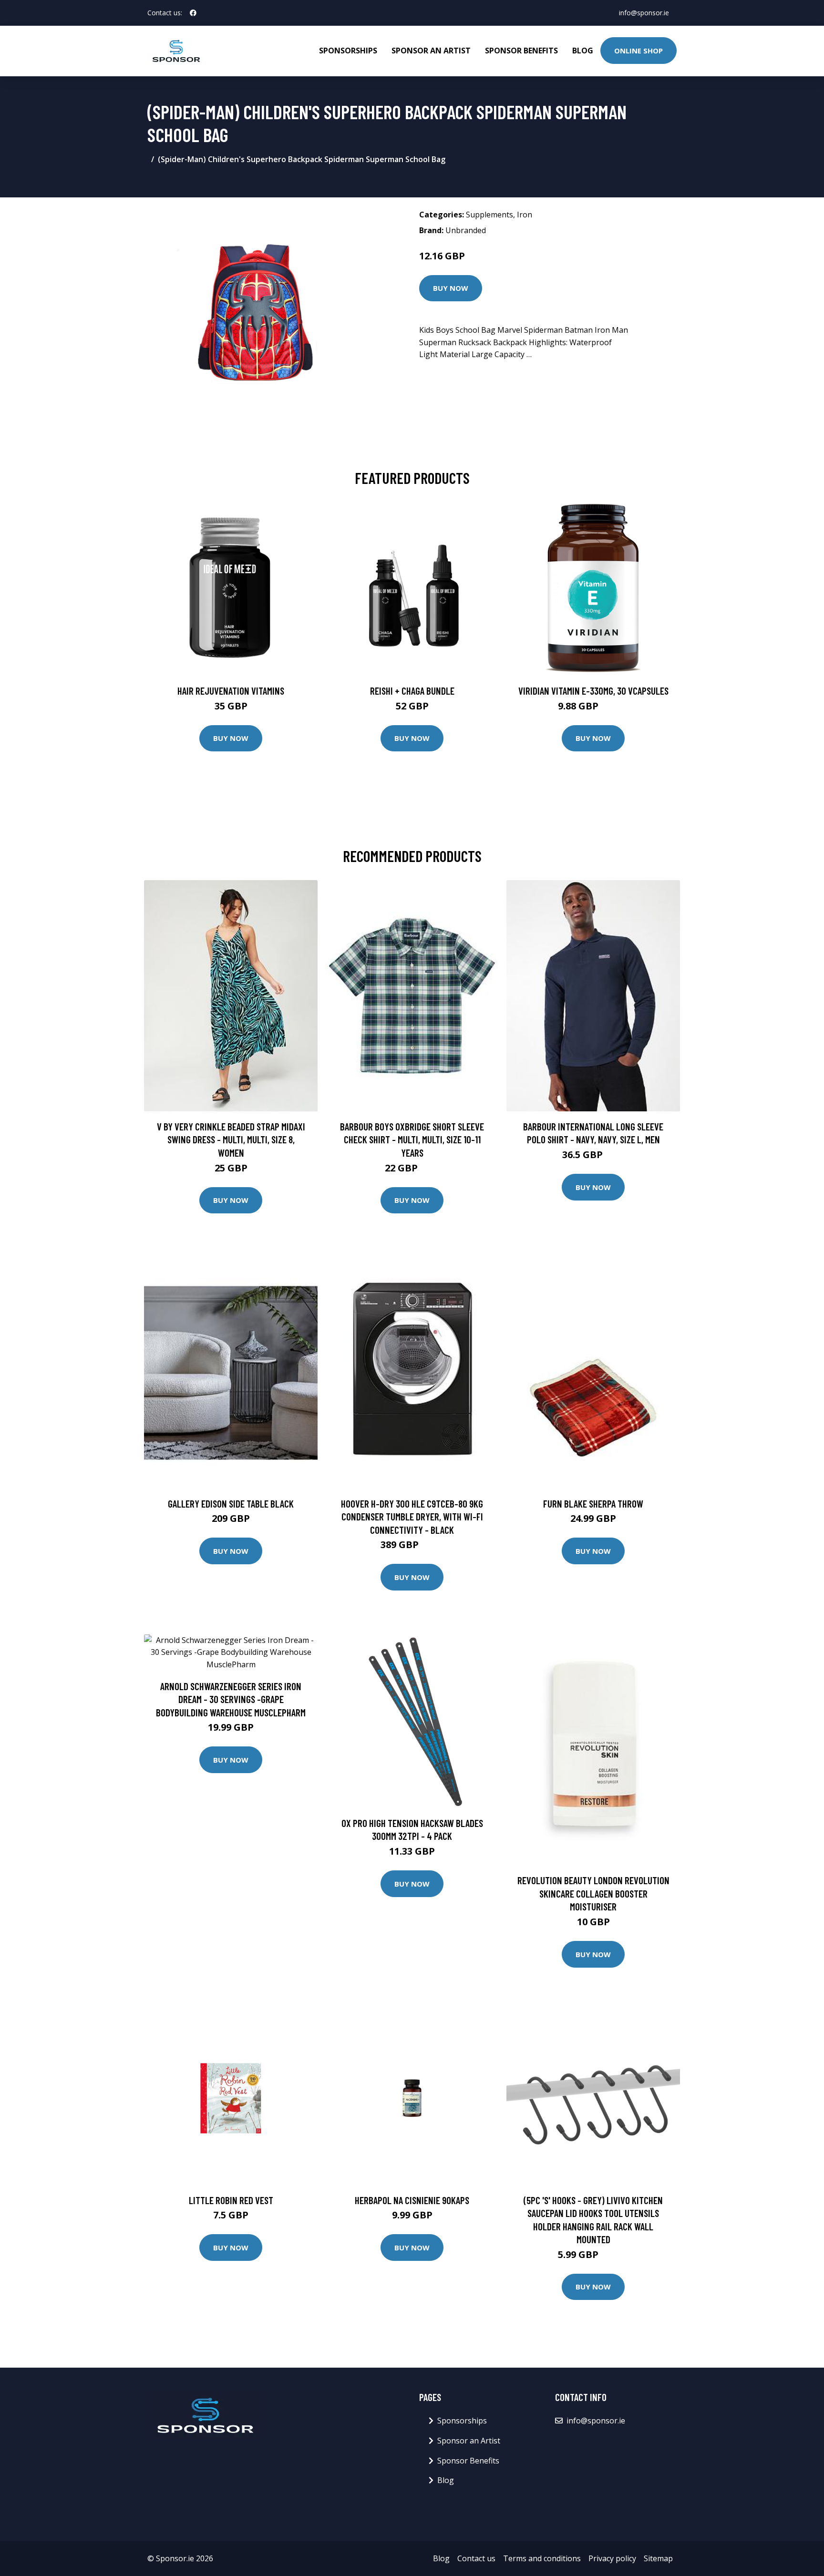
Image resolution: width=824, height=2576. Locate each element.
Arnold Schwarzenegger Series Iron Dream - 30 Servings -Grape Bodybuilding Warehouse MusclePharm (231, 1699)
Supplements (489, 215)
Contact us (476, 2558)
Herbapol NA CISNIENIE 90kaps (412, 2200)
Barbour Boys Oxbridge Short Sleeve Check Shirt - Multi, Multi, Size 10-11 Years (412, 1139)
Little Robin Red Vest (231, 2200)
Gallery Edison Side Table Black (231, 1504)
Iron (525, 215)
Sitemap (658, 2558)
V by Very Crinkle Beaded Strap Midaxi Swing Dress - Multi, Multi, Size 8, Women (231, 1139)
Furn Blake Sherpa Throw (593, 1504)
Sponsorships (348, 51)
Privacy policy (612, 2558)
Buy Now (451, 288)
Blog (583, 51)
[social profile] (193, 13)
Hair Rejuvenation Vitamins (231, 691)
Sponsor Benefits (521, 51)
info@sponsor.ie (644, 13)
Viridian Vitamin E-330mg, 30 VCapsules (593, 691)
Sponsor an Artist (431, 51)
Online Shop (639, 51)
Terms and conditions (542, 2558)
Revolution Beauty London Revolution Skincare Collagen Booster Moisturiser (593, 1893)
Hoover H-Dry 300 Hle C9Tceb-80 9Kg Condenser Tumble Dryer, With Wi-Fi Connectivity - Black (412, 1517)
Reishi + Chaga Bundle (412, 691)
